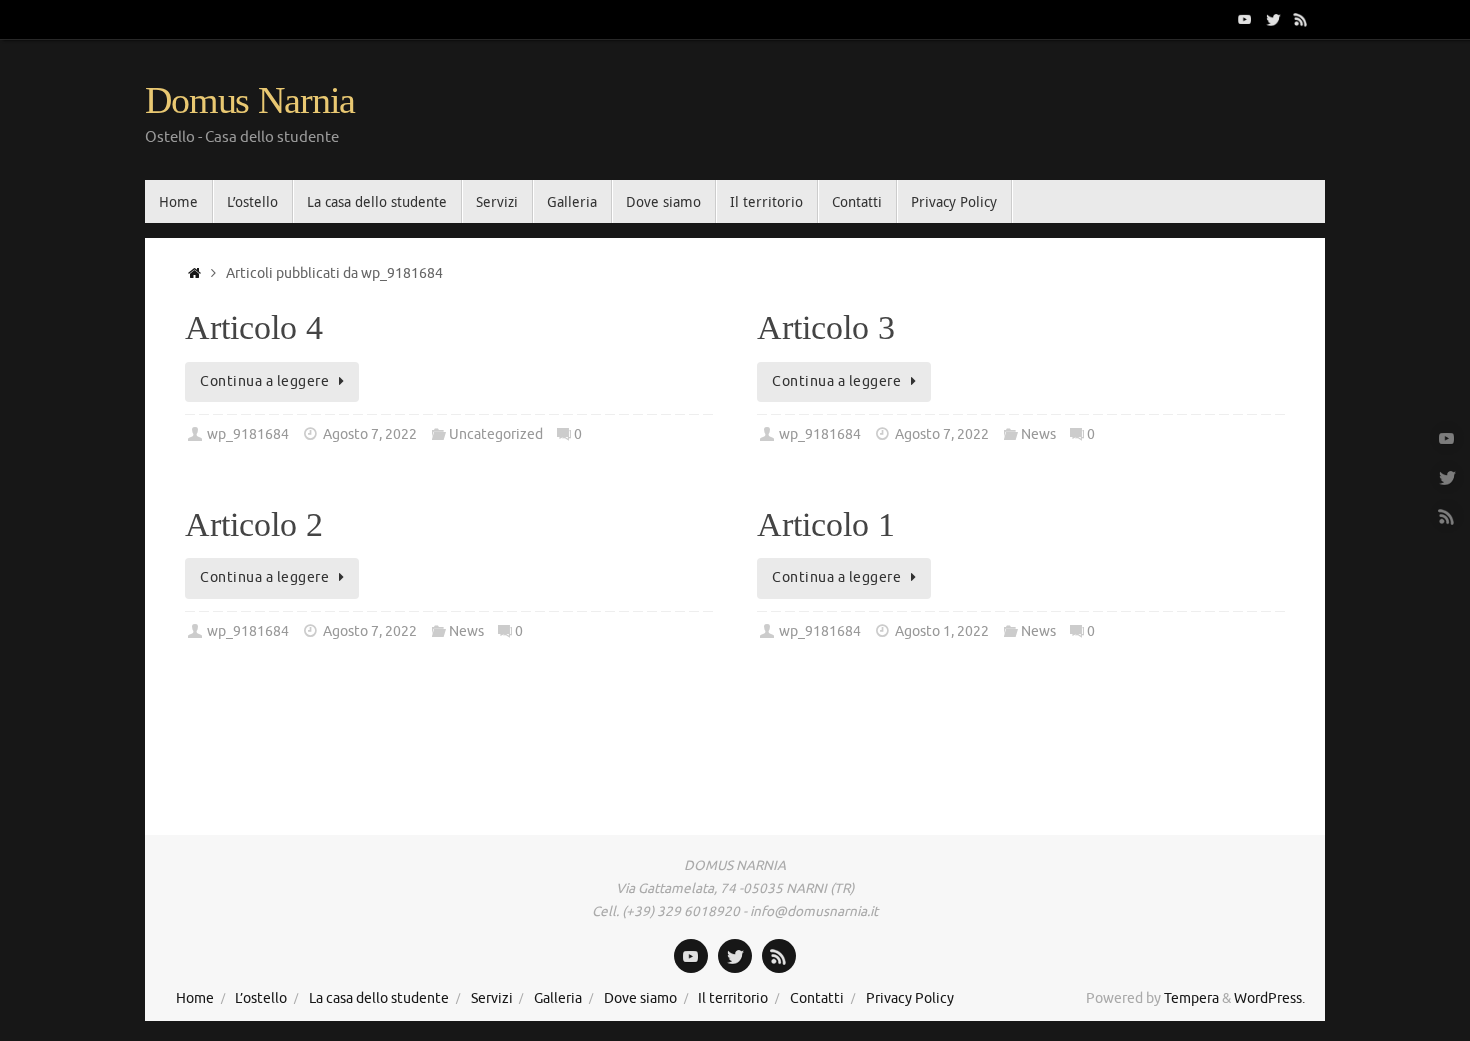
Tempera (1191, 998)
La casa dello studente (379, 998)
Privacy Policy (910, 998)
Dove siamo (640, 998)
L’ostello (261, 998)
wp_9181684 (248, 434)
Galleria (558, 998)
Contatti (817, 998)
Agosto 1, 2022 (942, 631)
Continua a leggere (264, 381)
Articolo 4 (254, 327)
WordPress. (1269, 998)
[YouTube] (1245, 19)
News (1038, 434)
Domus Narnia (250, 100)
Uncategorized (496, 434)
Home (195, 998)
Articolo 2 (254, 524)
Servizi (492, 998)
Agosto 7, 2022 (370, 434)
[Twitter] (1273, 19)
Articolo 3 (826, 327)
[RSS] (1301, 19)
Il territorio (733, 998)
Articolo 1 (826, 524)
